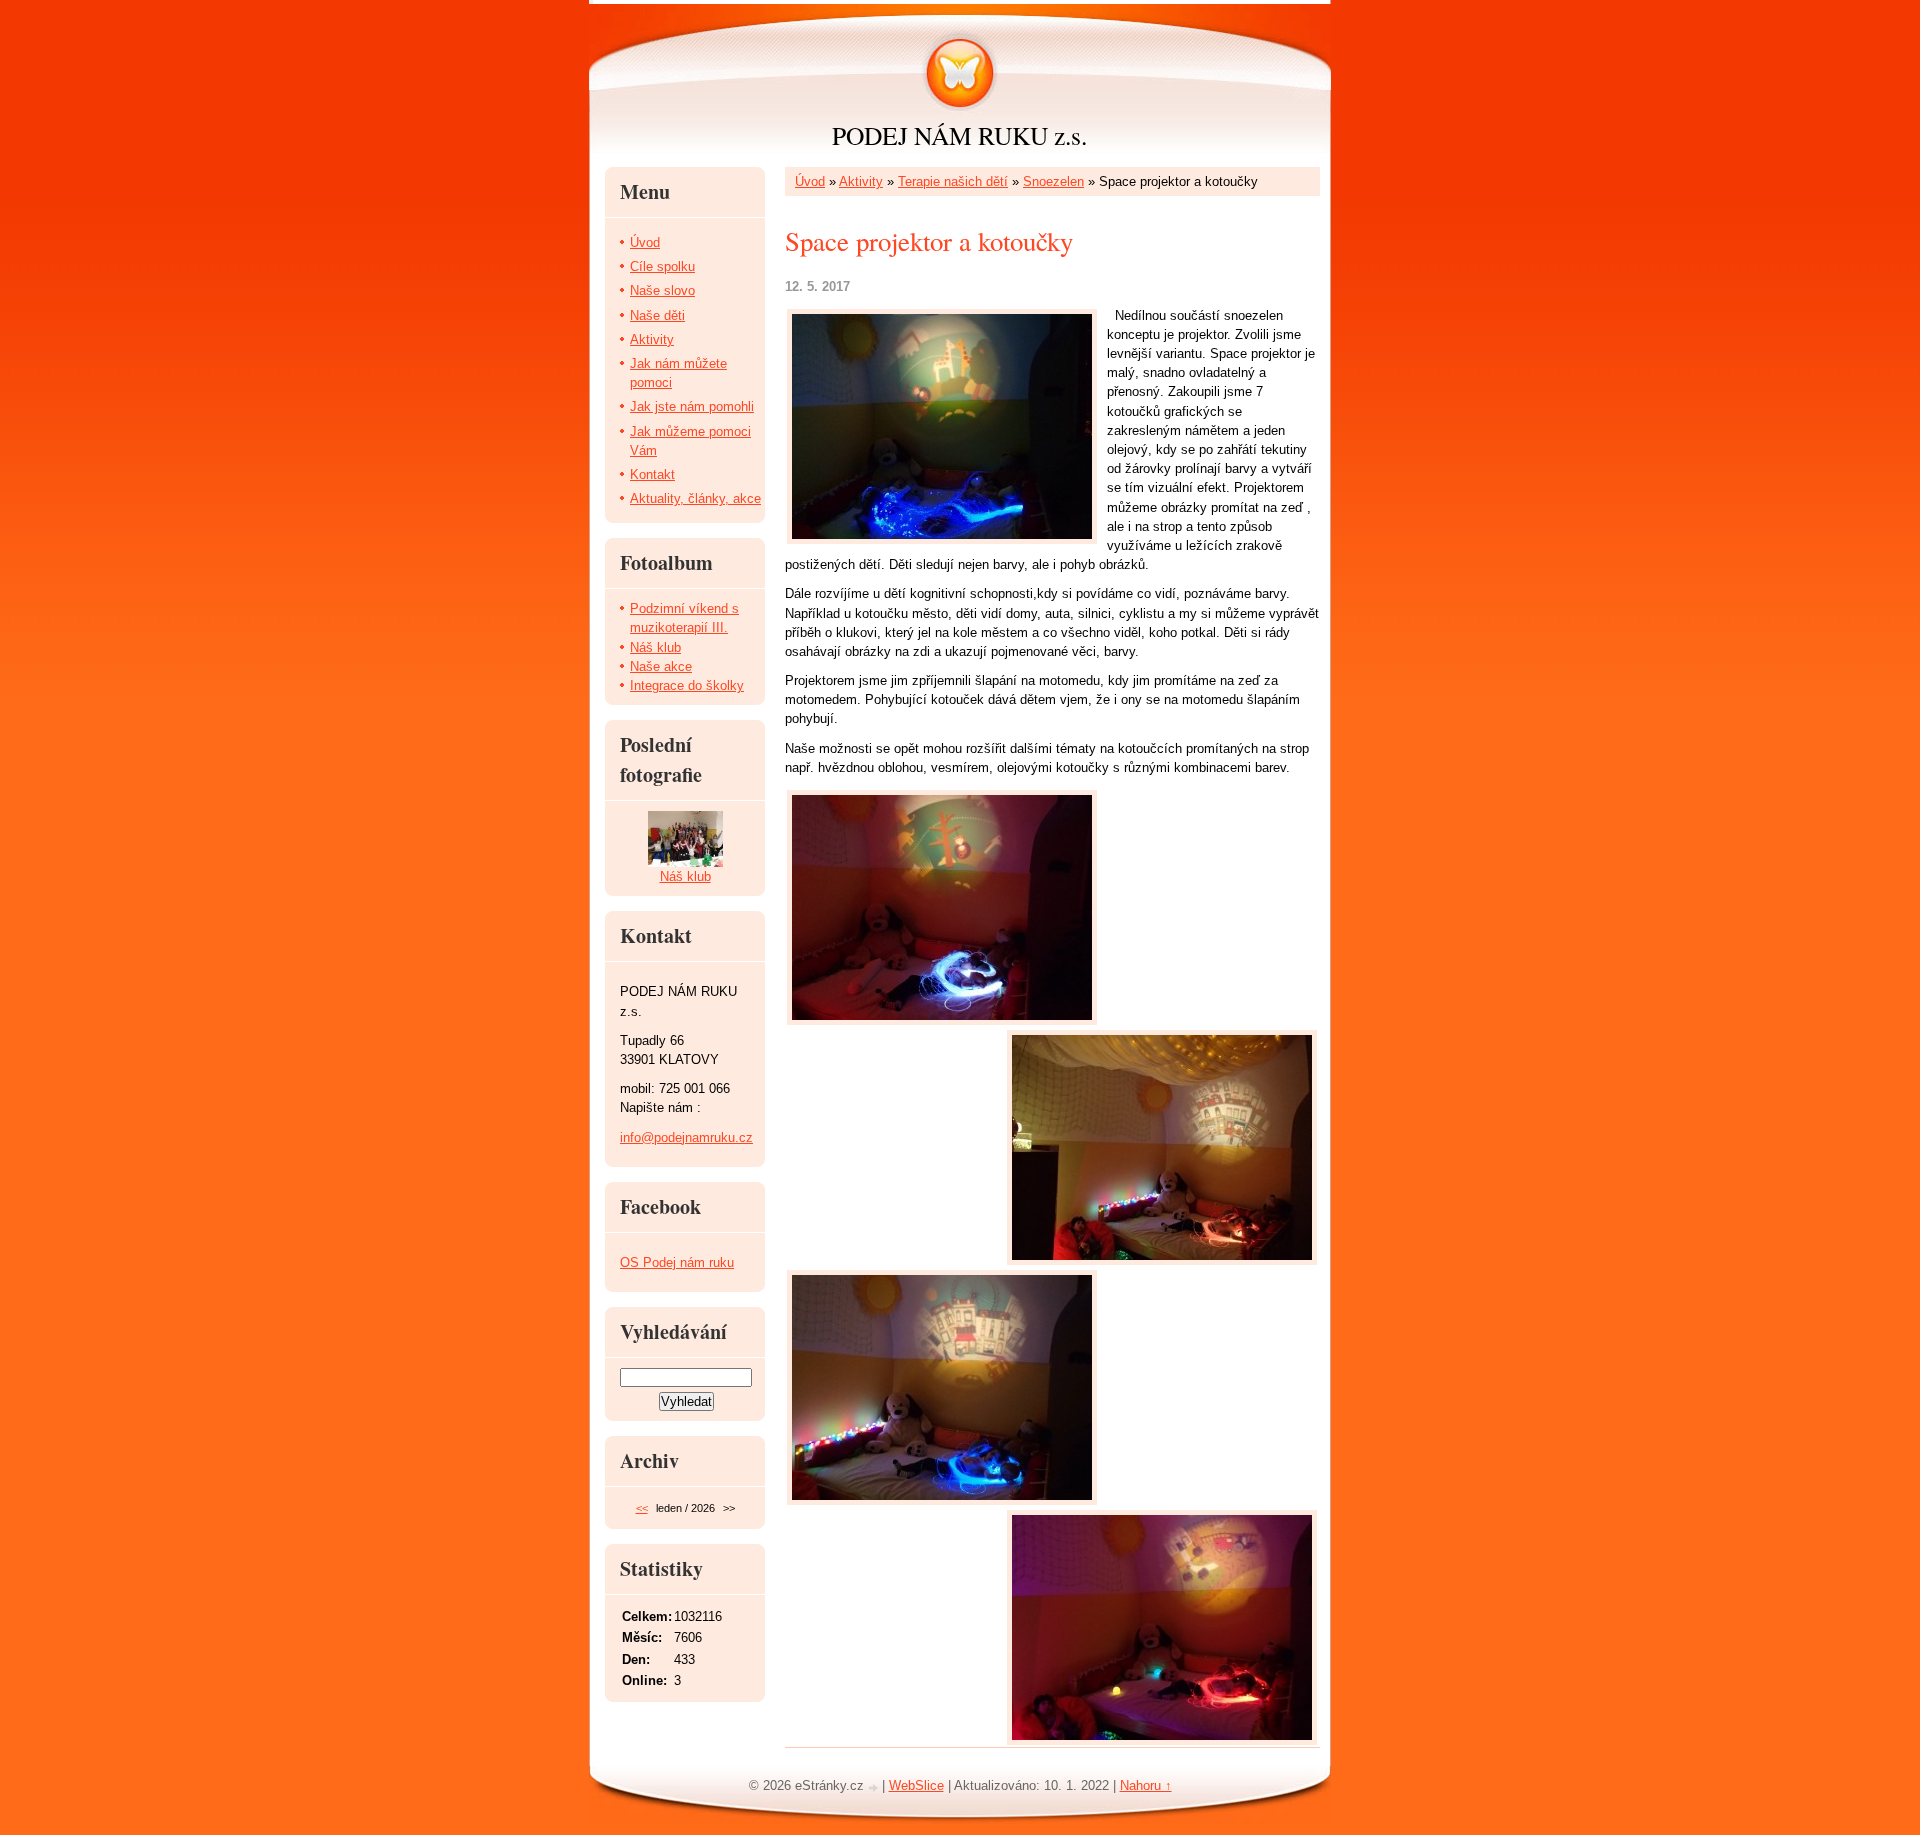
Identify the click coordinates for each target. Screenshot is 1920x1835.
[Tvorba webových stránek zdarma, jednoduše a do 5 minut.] (875, 1787)
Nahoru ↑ (1146, 1785)
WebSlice (916, 1785)
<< (642, 1508)
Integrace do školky (687, 685)
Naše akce (661, 666)
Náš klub (655, 647)
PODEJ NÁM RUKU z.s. (959, 135)
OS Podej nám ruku (677, 1262)
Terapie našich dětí (953, 181)
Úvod (810, 181)
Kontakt (652, 474)
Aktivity (861, 181)
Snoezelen (1053, 181)
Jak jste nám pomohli (692, 406)
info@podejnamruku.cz (686, 1137)
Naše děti (657, 315)
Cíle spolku (662, 266)
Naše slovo (662, 290)
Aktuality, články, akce (695, 498)
